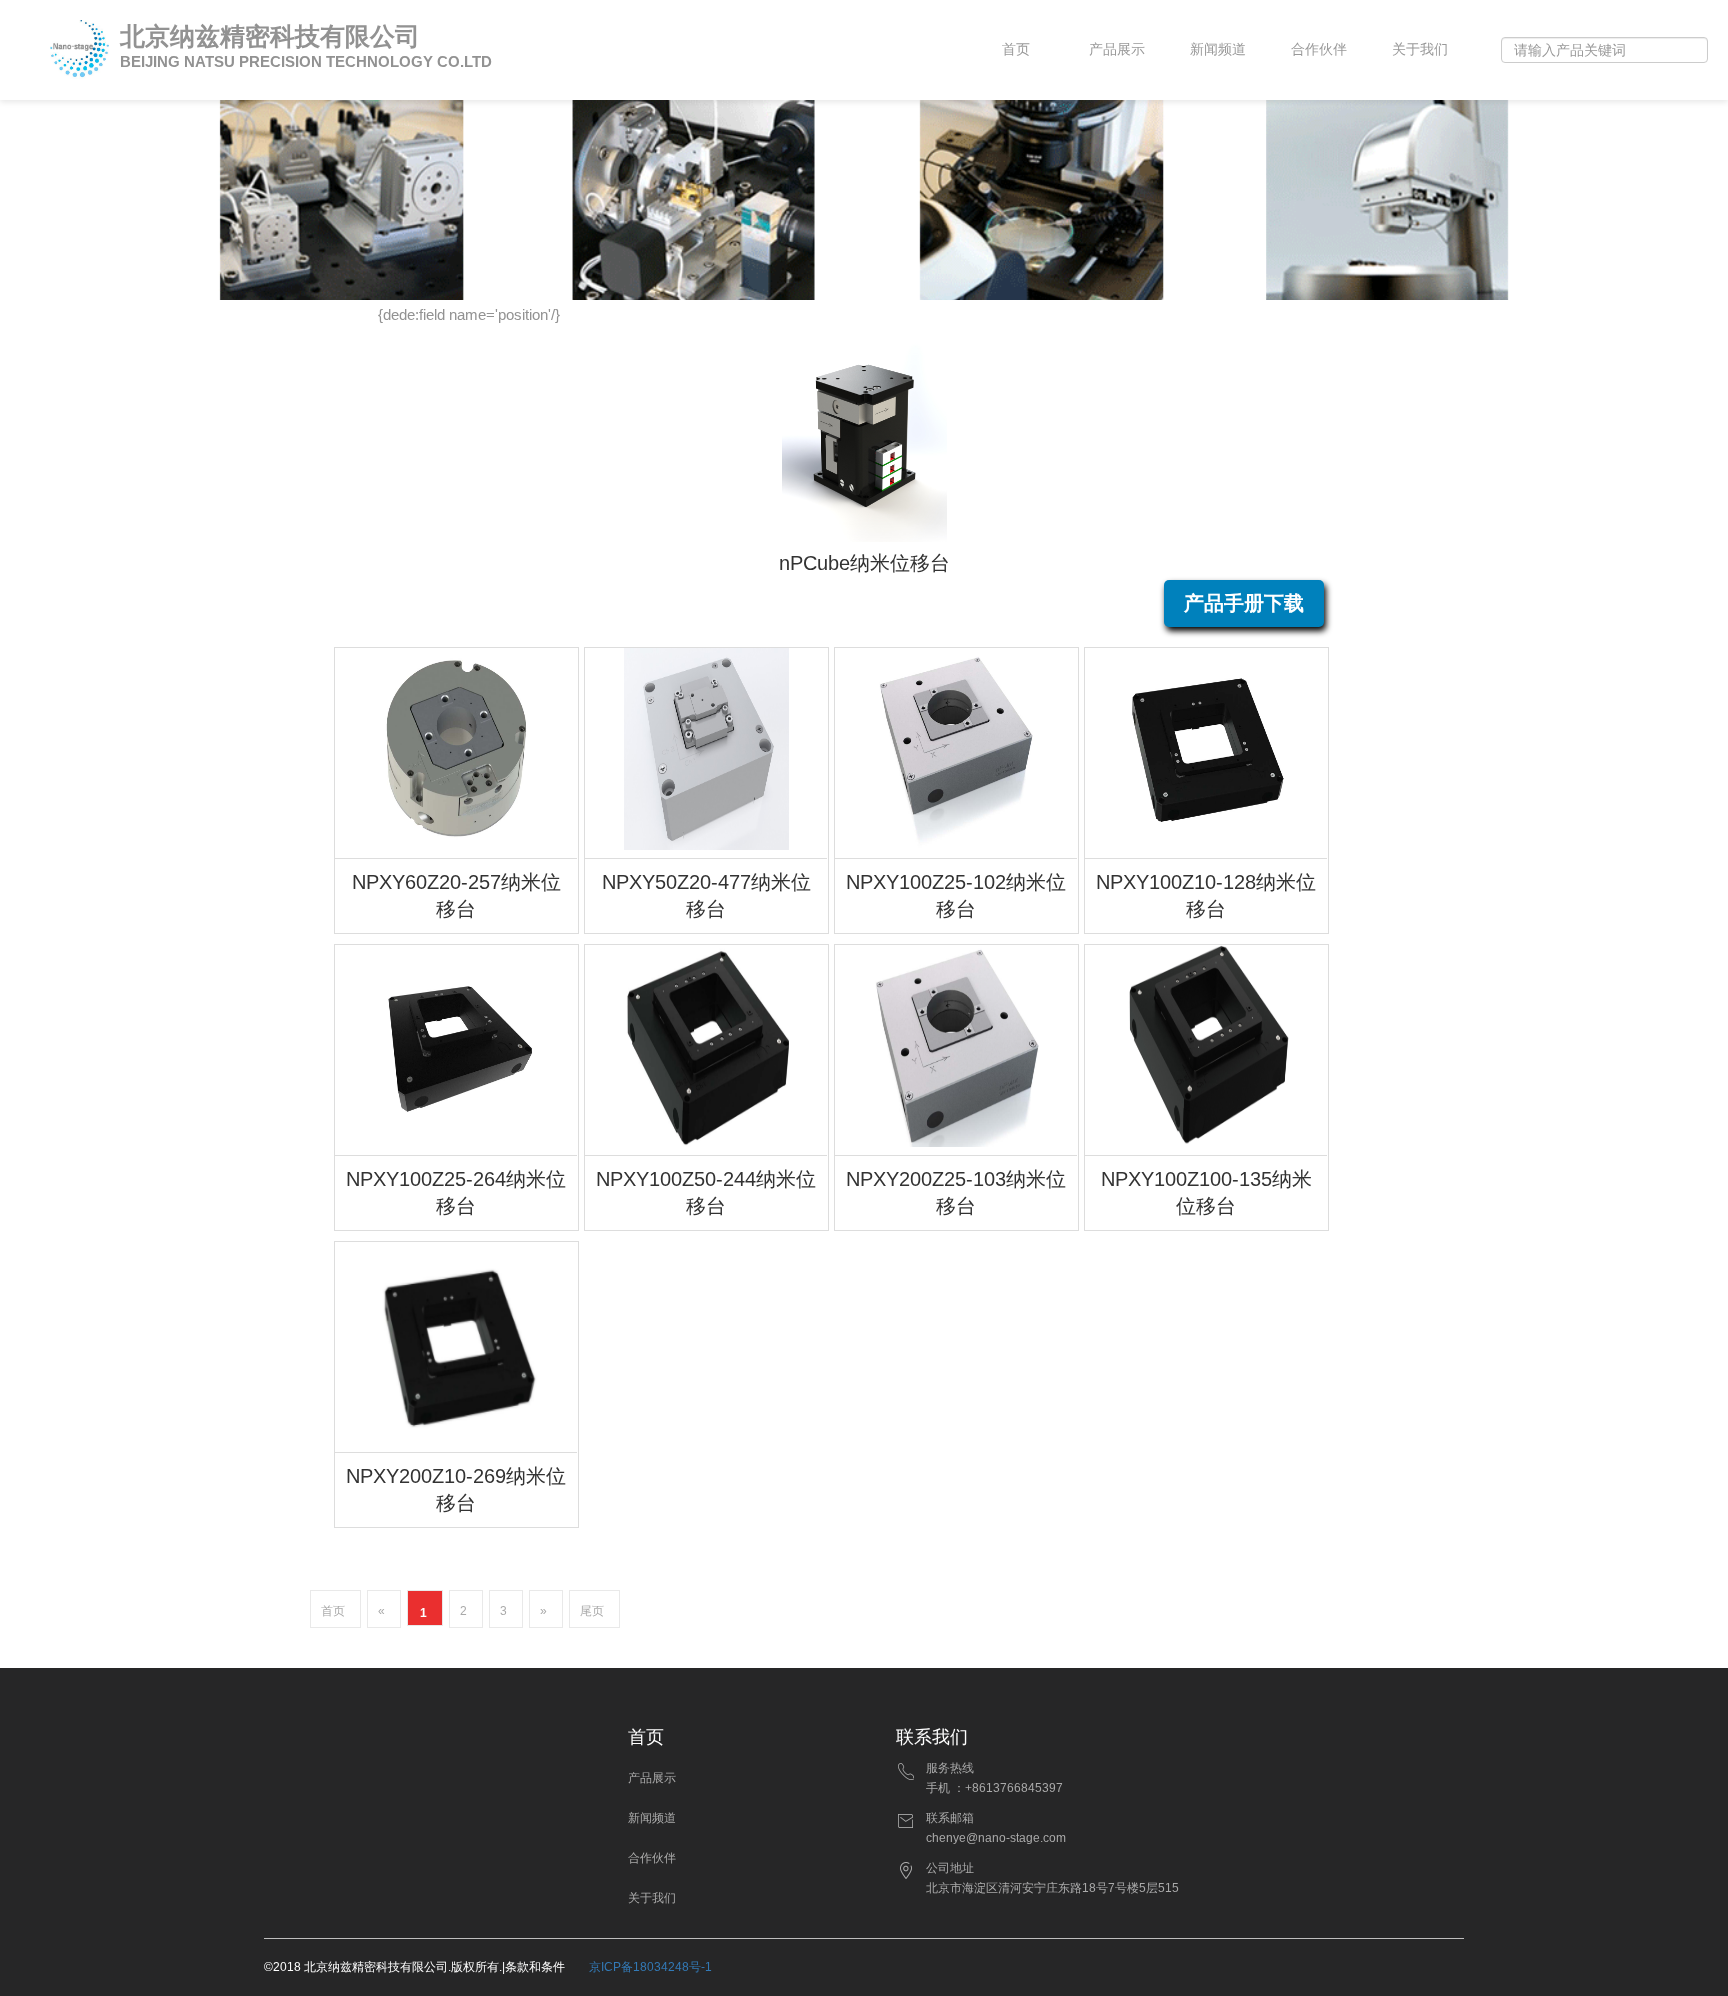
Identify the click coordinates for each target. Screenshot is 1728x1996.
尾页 (592, 1611)
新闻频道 (1218, 49)
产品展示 (1117, 49)
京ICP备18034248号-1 (650, 1967)
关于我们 (1420, 49)
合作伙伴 (1319, 49)
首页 (1016, 49)
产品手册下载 (1244, 603)
